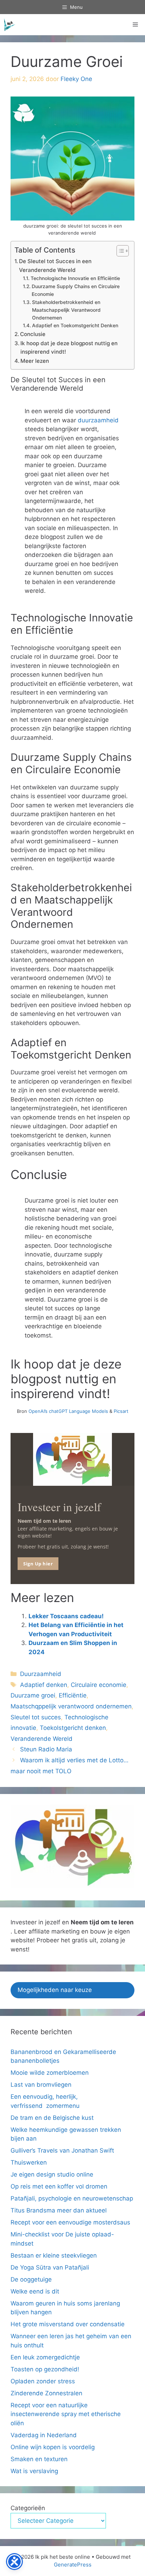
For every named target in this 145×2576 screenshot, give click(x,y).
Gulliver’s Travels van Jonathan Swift (62, 2150)
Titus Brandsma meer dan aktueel (59, 2210)
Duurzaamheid (41, 1674)
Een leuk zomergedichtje (45, 2357)
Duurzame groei (33, 1695)
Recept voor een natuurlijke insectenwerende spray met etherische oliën (66, 2414)
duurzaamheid (98, 420)
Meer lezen (35, 361)
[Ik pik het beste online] (10, 25)
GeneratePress (73, 2565)
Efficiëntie (73, 1695)
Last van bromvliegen (41, 2085)
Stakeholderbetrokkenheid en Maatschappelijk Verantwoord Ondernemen (66, 310)
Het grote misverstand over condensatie (68, 2324)
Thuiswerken (29, 2162)
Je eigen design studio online (52, 2174)
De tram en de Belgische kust (52, 2118)
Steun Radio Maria (46, 1749)
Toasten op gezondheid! (45, 2369)
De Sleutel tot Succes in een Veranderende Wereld (55, 266)
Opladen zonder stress (43, 2381)
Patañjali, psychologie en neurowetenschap (72, 2198)
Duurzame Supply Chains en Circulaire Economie (76, 290)
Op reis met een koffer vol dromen (59, 2186)
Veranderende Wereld (42, 1739)
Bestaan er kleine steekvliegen (54, 2255)
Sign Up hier (38, 1564)
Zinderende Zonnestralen (46, 2393)
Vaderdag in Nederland (44, 2435)
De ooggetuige (31, 2279)
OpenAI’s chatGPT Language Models (69, 1411)
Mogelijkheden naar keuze (55, 1990)
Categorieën (28, 2508)
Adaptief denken (44, 1685)
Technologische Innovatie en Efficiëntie (75, 278)
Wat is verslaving (34, 2471)
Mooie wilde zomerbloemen (51, 2073)
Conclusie (33, 334)
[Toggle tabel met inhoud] (119, 251)
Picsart (121, 1411)
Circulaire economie (99, 1685)
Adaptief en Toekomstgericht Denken (75, 325)
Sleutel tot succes (36, 1717)
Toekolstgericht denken (73, 1728)
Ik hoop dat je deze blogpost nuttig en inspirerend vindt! (69, 348)
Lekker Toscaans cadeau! (67, 1616)
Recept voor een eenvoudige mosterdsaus (70, 2222)
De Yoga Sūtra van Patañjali (50, 2267)
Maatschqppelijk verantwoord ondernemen (71, 1706)
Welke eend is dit (35, 2291)
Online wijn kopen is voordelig (53, 2447)
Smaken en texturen (39, 2459)
